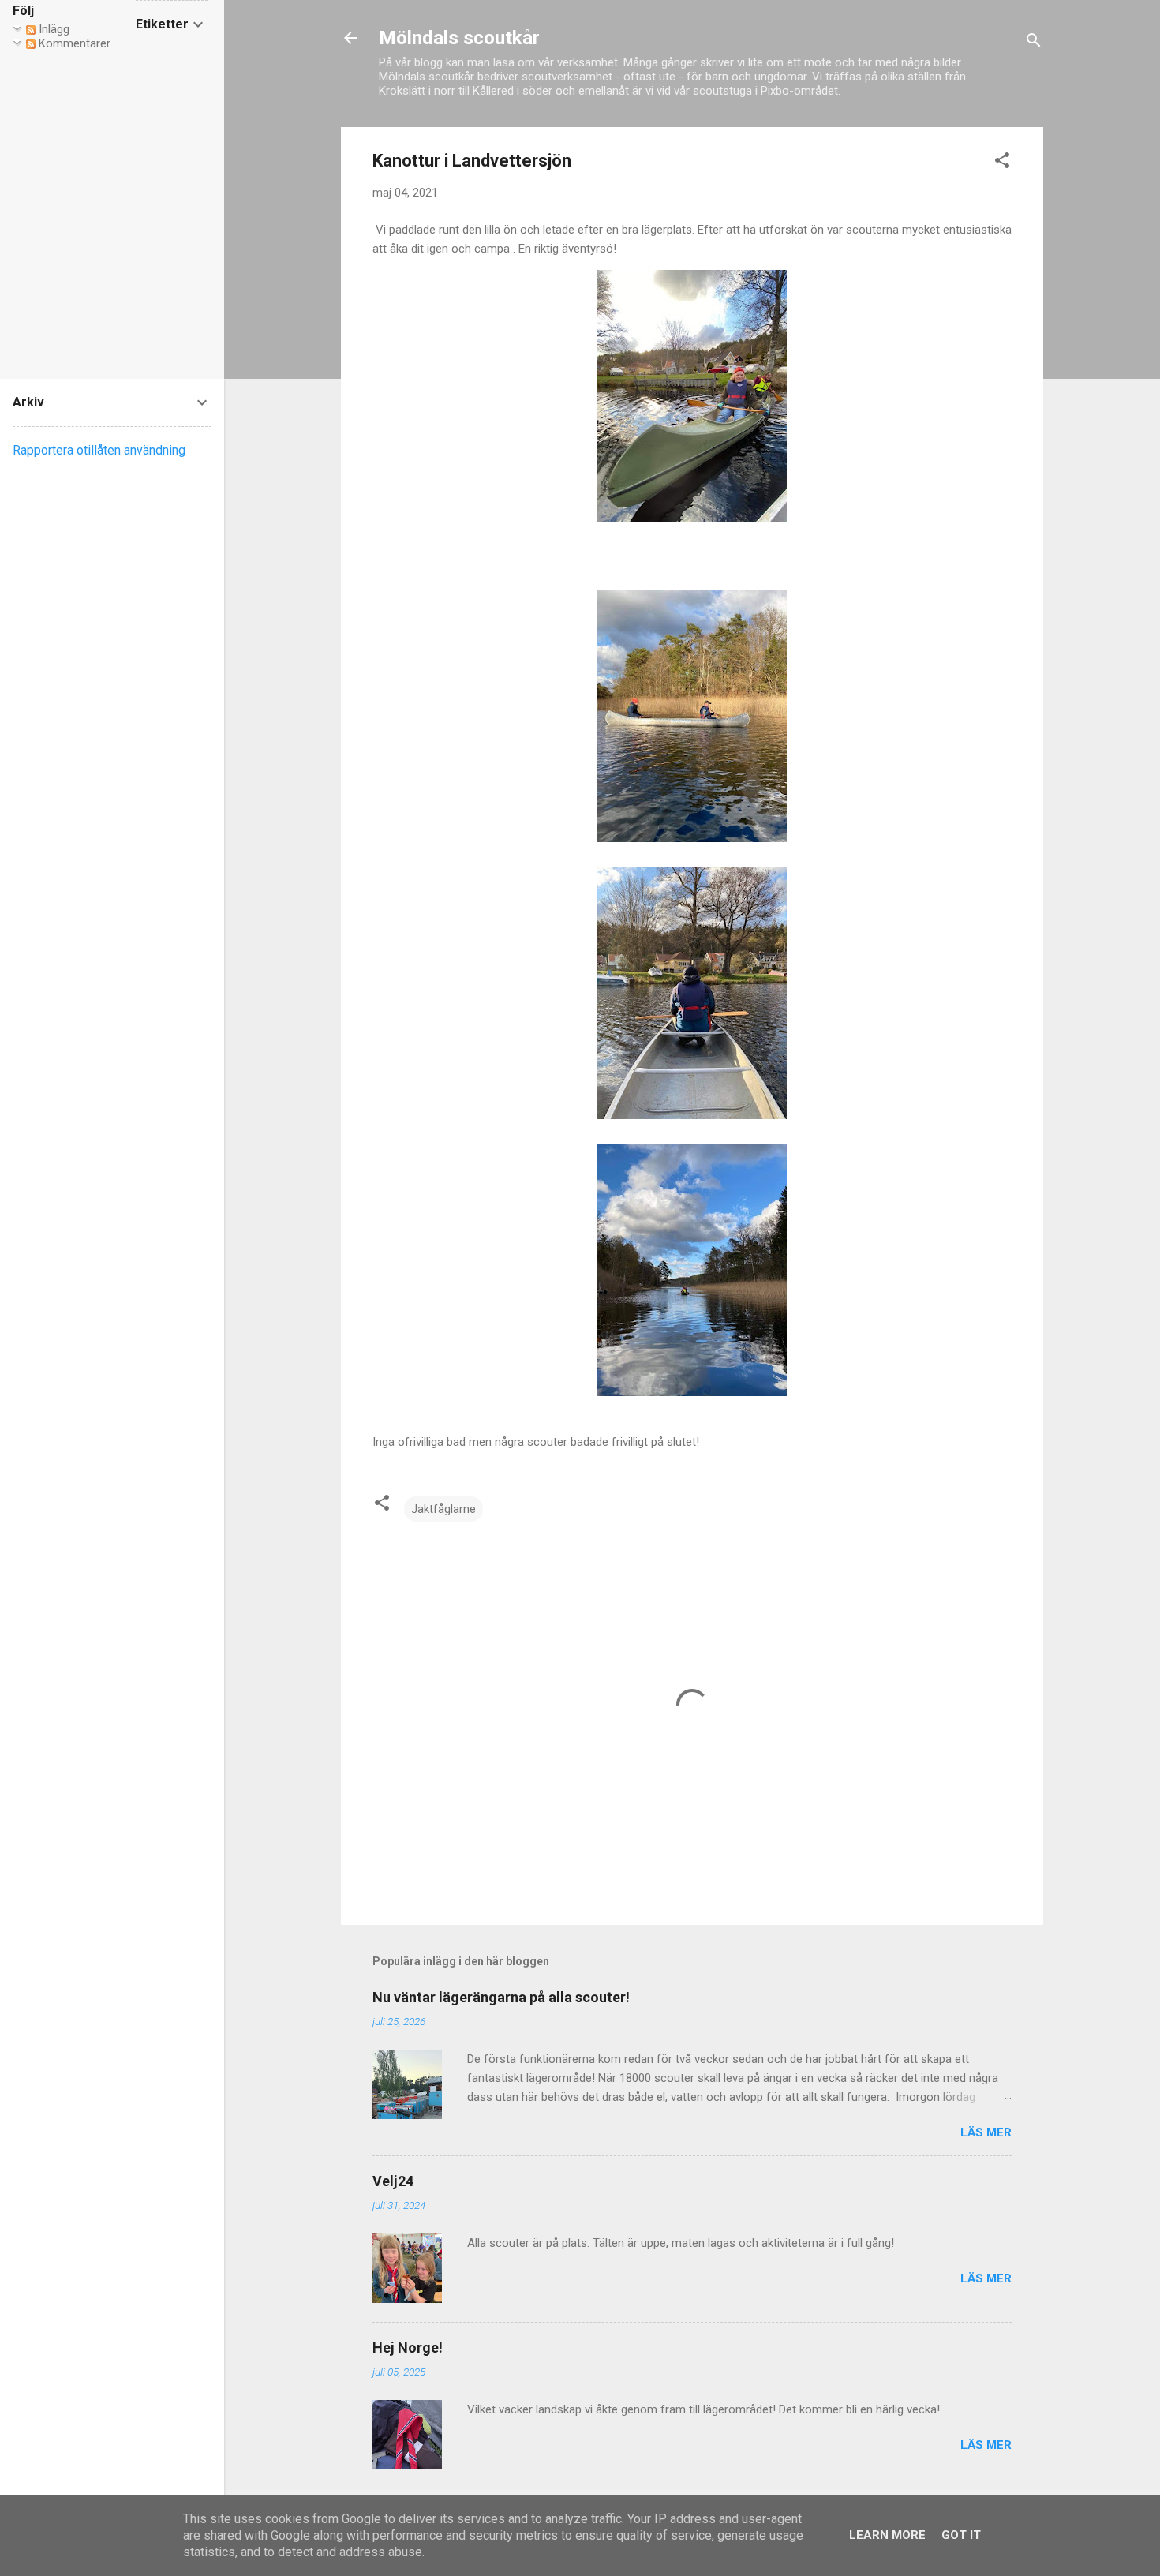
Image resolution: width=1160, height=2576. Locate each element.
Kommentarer (73, 43)
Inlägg (52, 29)
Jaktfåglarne (443, 1509)
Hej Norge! (408, 2348)
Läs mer (986, 2132)
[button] (1002, 163)
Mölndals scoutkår (459, 38)
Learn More (887, 2535)
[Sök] (1034, 43)
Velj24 (393, 2181)
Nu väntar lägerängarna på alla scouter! (501, 1997)
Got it (961, 2535)
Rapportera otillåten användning (99, 450)
